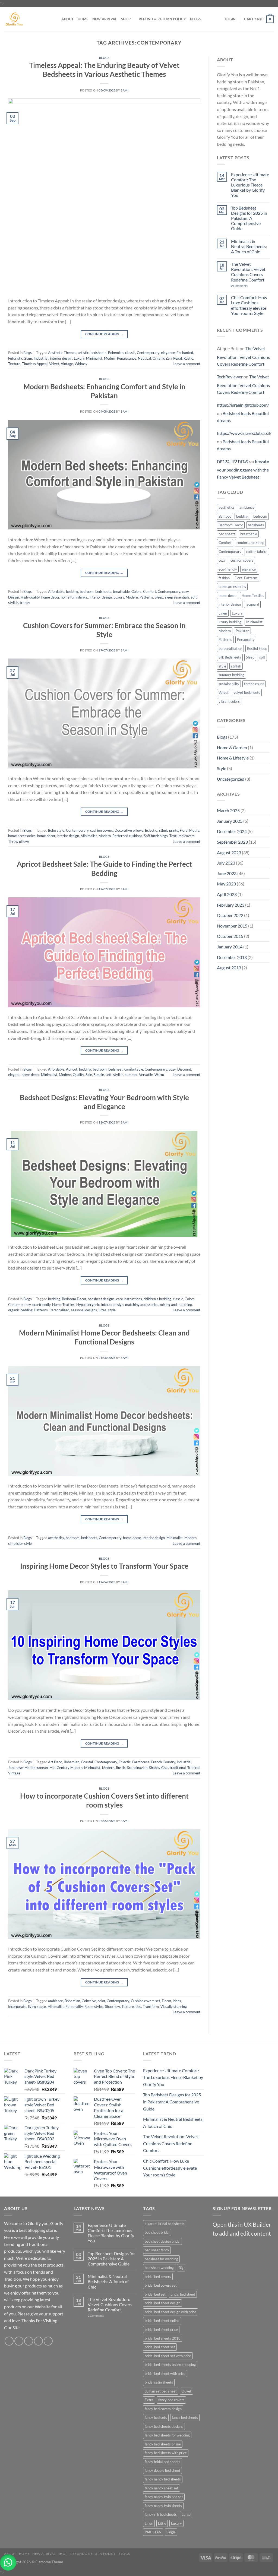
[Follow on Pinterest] (48, 2341)
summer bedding (231, 675)
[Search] (56, 19)
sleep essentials (177, 597)
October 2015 (230, 936)
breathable (121, 591)
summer (131, 1075)
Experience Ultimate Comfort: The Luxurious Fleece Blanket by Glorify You (250, 185)
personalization (230, 648)
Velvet (54, 364)
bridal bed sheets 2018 (163, 2338)
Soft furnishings (156, 836)
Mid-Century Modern (66, 1768)
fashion (224, 578)
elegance (168, 353)
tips (138, 2007)
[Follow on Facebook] (9, 2341)
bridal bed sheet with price (165, 2374)
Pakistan (242, 631)
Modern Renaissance (120, 358)
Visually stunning (174, 2007)
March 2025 (228, 810)
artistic (83, 353)
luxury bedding (230, 622)
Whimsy (81, 364)
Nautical (144, 358)
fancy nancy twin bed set (164, 2497)
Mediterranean (36, 1768)
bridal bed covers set (161, 2285)
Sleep (159, 597)
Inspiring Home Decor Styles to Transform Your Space (104, 1566)
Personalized (59, 1310)
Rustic (188, 358)
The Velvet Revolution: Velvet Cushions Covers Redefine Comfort (248, 272)
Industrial (41, 358)
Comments (239, 286)
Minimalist (94, 358)
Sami (125, 90)
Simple (99, 1075)
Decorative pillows (129, 830)
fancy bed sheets (185, 2417)
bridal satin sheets (159, 2382)
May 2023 (226, 884)
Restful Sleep (257, 648)
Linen (223, 613)
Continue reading (104, 334)
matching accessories (142, 1305)
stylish (13, 603)
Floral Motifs (189, 830)
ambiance (56, 2001)
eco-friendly (41, 1305)
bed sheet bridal (157, 2232)
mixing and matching (176, 1305)
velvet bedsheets (247, 692)
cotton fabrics (257, 552)
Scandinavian (137, 1768)
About (67, 19)
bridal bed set (155, 2294)
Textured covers (182, 836)
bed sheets (227, 534)
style (112, 1310)
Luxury (79, 358)
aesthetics (56, 1538)
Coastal (87, 1762)
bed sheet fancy (157, 2250)
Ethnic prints (168, 830)
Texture (14, 364)
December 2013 (232, 957)
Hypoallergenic (88, 1305)
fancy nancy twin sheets (163, 2506)
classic (130, 353)
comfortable (134, 1069)
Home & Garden (232, 747)
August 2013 (229, 968)
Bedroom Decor (74, 1299)
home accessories (22, 836)
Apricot (72, 1069)
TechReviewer (230, 377)
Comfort (150, 591)
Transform (151, 2007)
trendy (25, 603)
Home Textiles (63, 1305)
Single (171, 2532)
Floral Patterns (246, 578)
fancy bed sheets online (163, 2444)
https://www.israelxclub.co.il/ (244, 433)
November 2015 (232, 926)
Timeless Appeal (35, 364)
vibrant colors (229, 701)
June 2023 (227, 873)
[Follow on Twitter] (29, 2341)
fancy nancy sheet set (162, 2488)
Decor (166, 2001)
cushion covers (102, 830)
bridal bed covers (158, 2277)
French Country (163, 1762)
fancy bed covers (171, 2400)
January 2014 (230, 947)
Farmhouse (141, 1762)
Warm (159, 1075)
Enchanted (185, 353)
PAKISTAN (153, 2532)
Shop (126, 19)
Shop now (113, 2007)
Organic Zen (162, 358)
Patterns (146, 597)
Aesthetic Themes (62, 353)
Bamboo (225, 516)
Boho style (56, 830)
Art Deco (55, 1762)
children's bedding (157, 1299)
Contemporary (148, 353)
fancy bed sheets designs (164, 2426)
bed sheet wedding (159, 2268)
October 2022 (230, 915)
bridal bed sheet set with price (168, 2356)
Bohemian (116, 353)
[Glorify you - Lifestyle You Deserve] (25, 19)
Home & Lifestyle (233, 758)
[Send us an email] (38, 2341)
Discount (184, 1069)
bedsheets (98, 353)
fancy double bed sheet (162, 2470)
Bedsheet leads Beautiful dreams (243, 417)
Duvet (187, 2391)
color (101, 2001)
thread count (254, 684)
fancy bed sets (156, 2417)
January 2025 (230, 821)
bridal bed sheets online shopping (170, 2365)
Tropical (193, 1768)
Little (162, 2523)
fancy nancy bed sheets (163, 2479)
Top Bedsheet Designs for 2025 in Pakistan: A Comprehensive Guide (249, 218)
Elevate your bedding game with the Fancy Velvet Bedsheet (243, 469)
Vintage (67, 364)
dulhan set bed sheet (161, 2391)
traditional (178, 1768)
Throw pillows (19, 841)
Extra (149, 2400)
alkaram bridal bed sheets (165, 2224)
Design (14, 597)
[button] (8, 2562)
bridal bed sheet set (160, 2347)
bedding (72, 591)
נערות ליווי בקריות (233, 461)
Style (222, 768)
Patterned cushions (127, 836)
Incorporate (17, 2007)
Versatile (146, 1075)
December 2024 (232, 831)
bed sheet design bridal (162, 2241)
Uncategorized (231, 779)
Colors (136, 591)
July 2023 (226, 863)
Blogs (196, 19)
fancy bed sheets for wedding (167, 2435)
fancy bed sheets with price (166, 2453)
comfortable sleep (250, 543)
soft (194, 597)
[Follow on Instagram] (19, 2341)
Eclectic (151, 830)
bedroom (87, 591)
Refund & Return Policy (162, 19)
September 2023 (232, 842)
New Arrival (105, 19)
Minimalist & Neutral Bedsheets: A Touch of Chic (249, 246)
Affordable (56, 591)
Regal (178, 358)
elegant (14, 1075)
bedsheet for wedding (161, 2259)
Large (186, 2514)
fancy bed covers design (163, 2409)
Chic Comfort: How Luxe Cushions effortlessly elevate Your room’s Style (249, 305)
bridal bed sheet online (162, 2321)
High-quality (30, 597)
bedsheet (116, 1069)
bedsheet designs (101, 1299)
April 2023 (227, 894)
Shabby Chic (159, 1768)
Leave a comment (187, 364)
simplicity (15, 1543)
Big (181, 2268)
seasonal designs (84, 1310)
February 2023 (231, 905)
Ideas (177, 2001)
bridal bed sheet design (162, 2303)
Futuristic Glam (20, 358)
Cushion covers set (146, 2001)
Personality (74, 2007)
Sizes (102, 1310)
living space (37, 2007)
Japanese (15, 1768)
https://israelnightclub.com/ (243, 405)
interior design (61, 358)
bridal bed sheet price (161, 2330)
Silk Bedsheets (230, 657)
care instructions (129, 1299)
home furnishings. (74, 597)
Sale (89, 1075)
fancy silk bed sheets (161, 2514)
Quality (78, 1075)
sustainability (229, 684)
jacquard (252, 604)
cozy (185, 591)
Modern (132, 597)
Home (83, 19)
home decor (50, 597)
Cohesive (89, 2001)
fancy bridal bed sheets (162, 2462)
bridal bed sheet (183, 2294)
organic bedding (20, 1310)
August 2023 (229, 852)
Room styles (94, 2007)
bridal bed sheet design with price (170, 2312)
